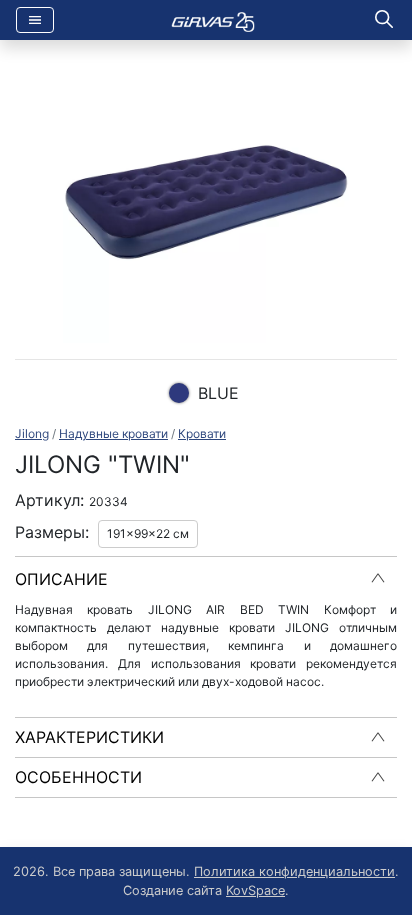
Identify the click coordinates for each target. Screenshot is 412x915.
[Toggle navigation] (35, 20)
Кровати (202, 433)
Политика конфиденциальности (294, 871)
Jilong (32, 433)
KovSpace (255, 890)
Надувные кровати (113, 433)
